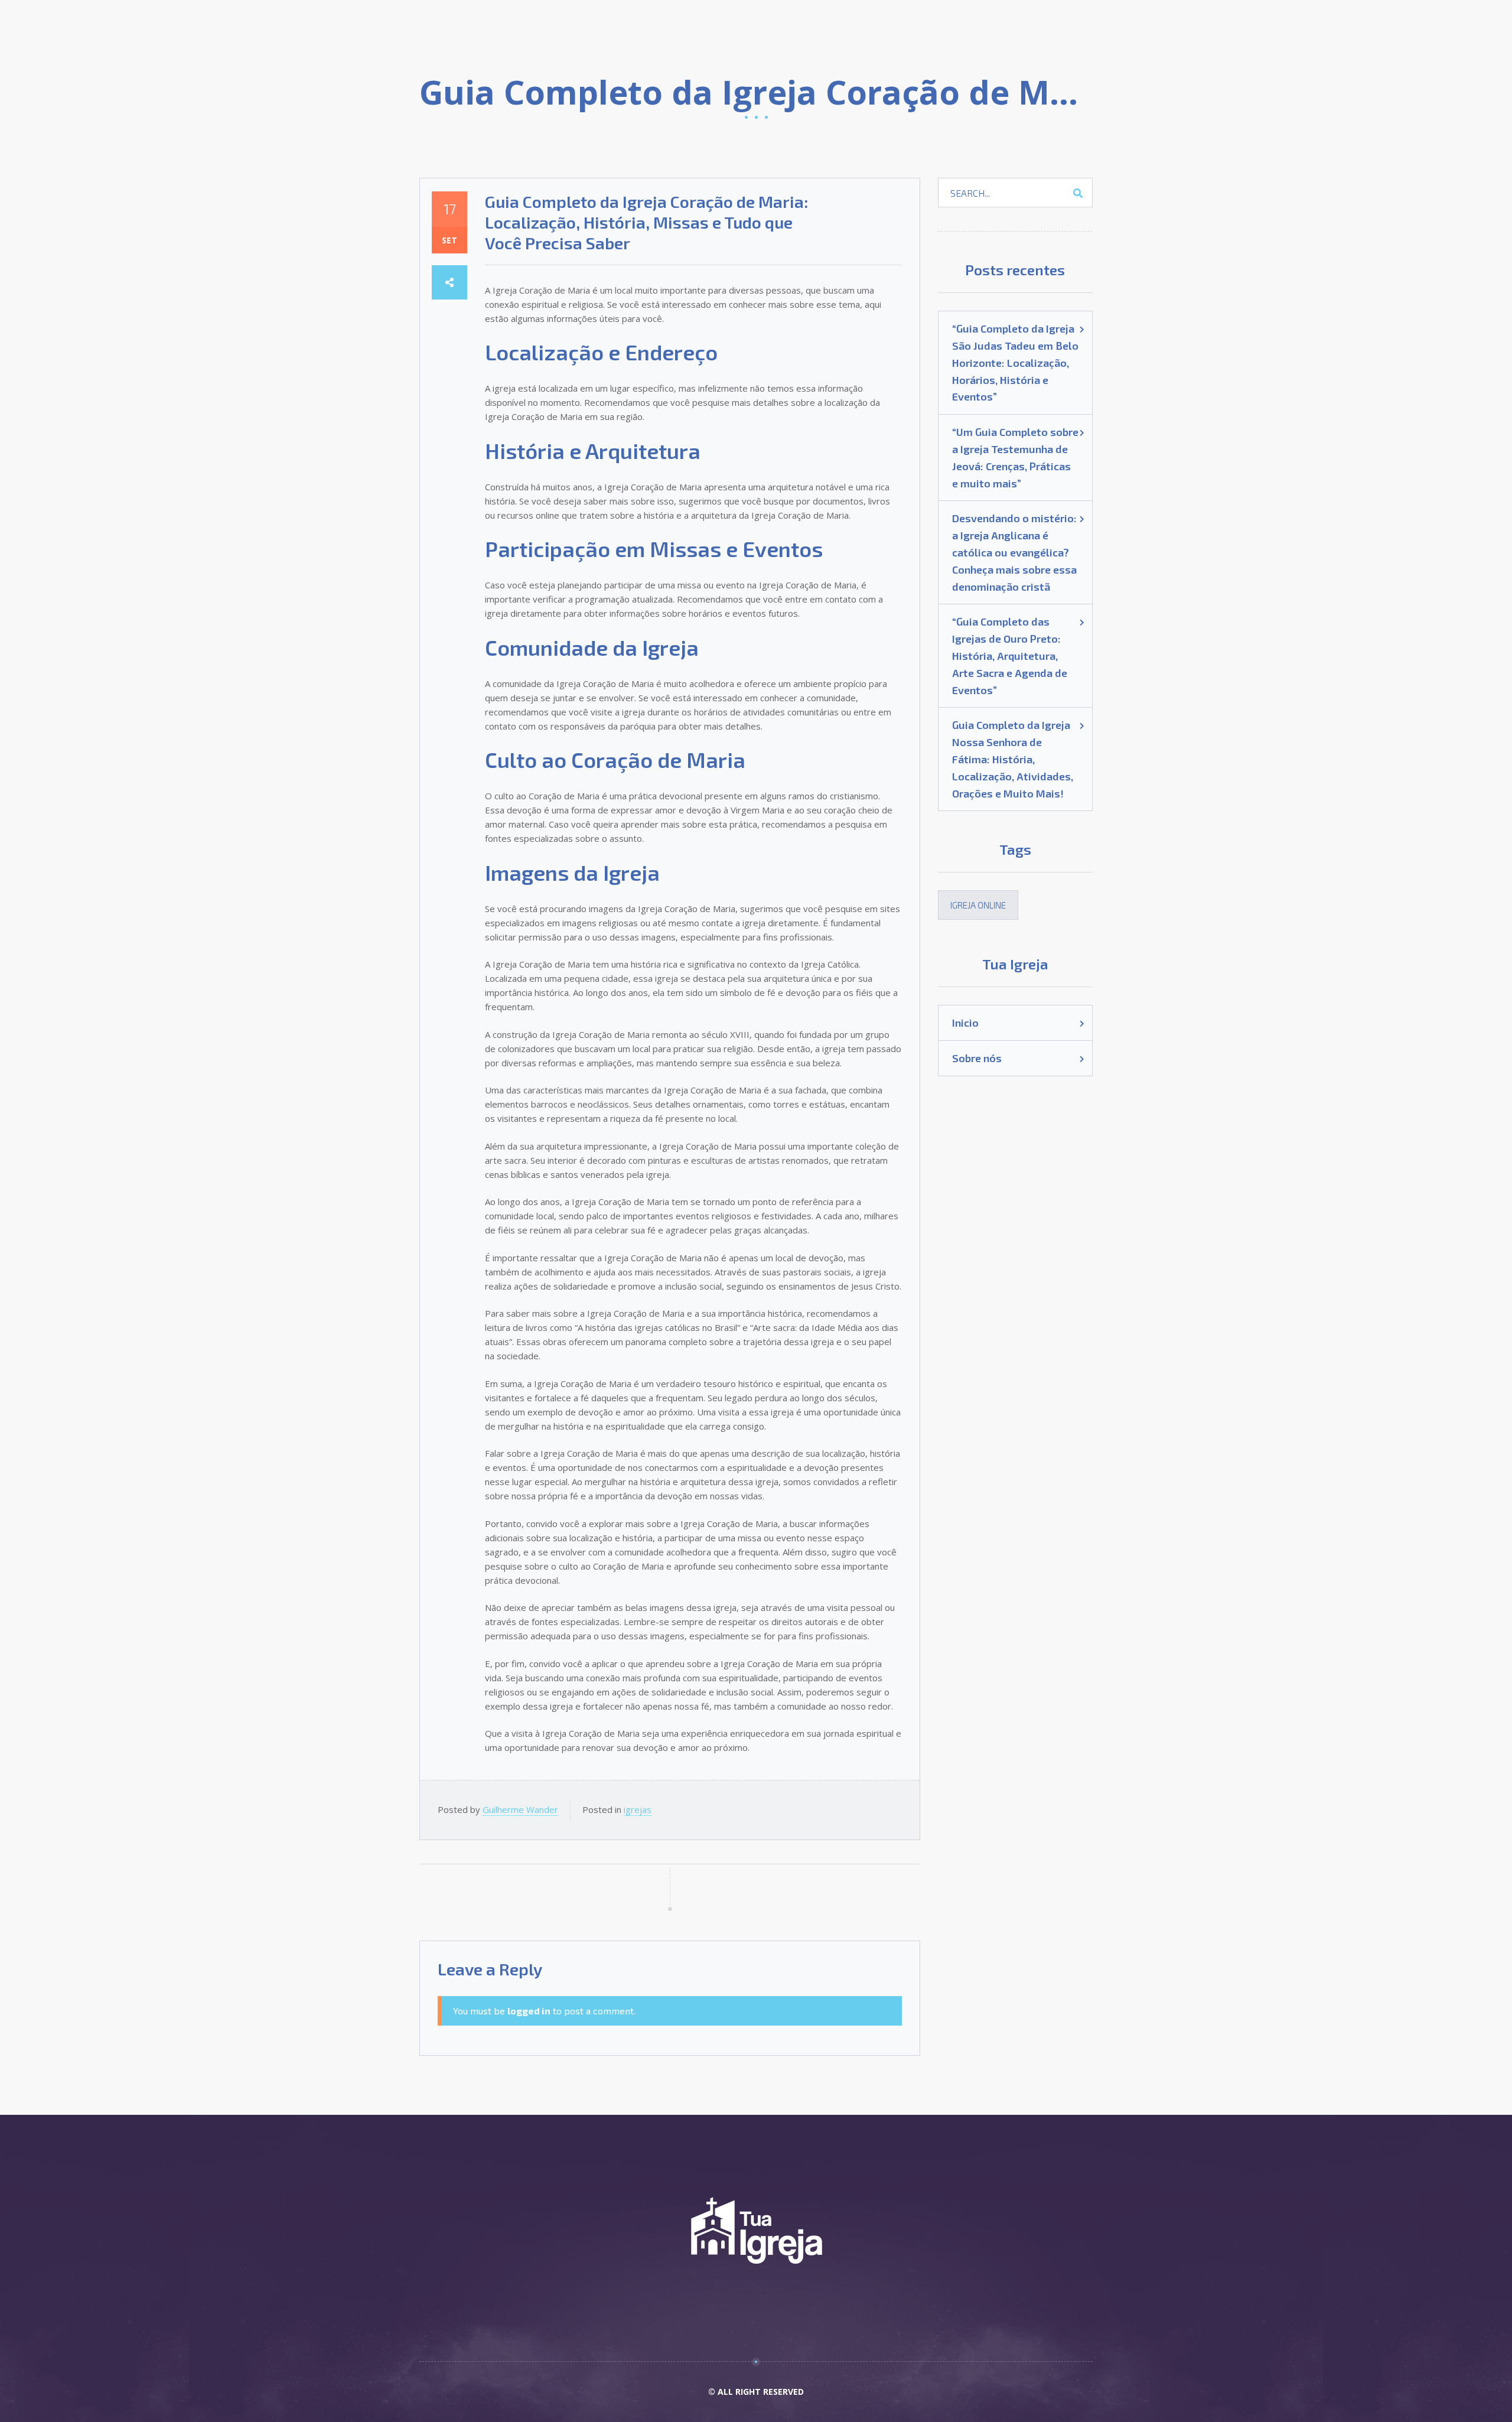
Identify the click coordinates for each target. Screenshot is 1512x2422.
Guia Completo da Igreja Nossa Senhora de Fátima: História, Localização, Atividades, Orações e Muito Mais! (1013, 759)
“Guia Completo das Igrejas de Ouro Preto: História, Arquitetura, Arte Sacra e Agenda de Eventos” (1010, 655)
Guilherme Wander (520, 1809)
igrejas (638, 1809)
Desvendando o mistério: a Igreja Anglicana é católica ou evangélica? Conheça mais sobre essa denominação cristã (1014, 552)
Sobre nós (977, 1058)
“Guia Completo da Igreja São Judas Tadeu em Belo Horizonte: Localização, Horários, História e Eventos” (1015, 362)
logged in (529, 2011)
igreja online (978, 905)
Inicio (965, 1023)
